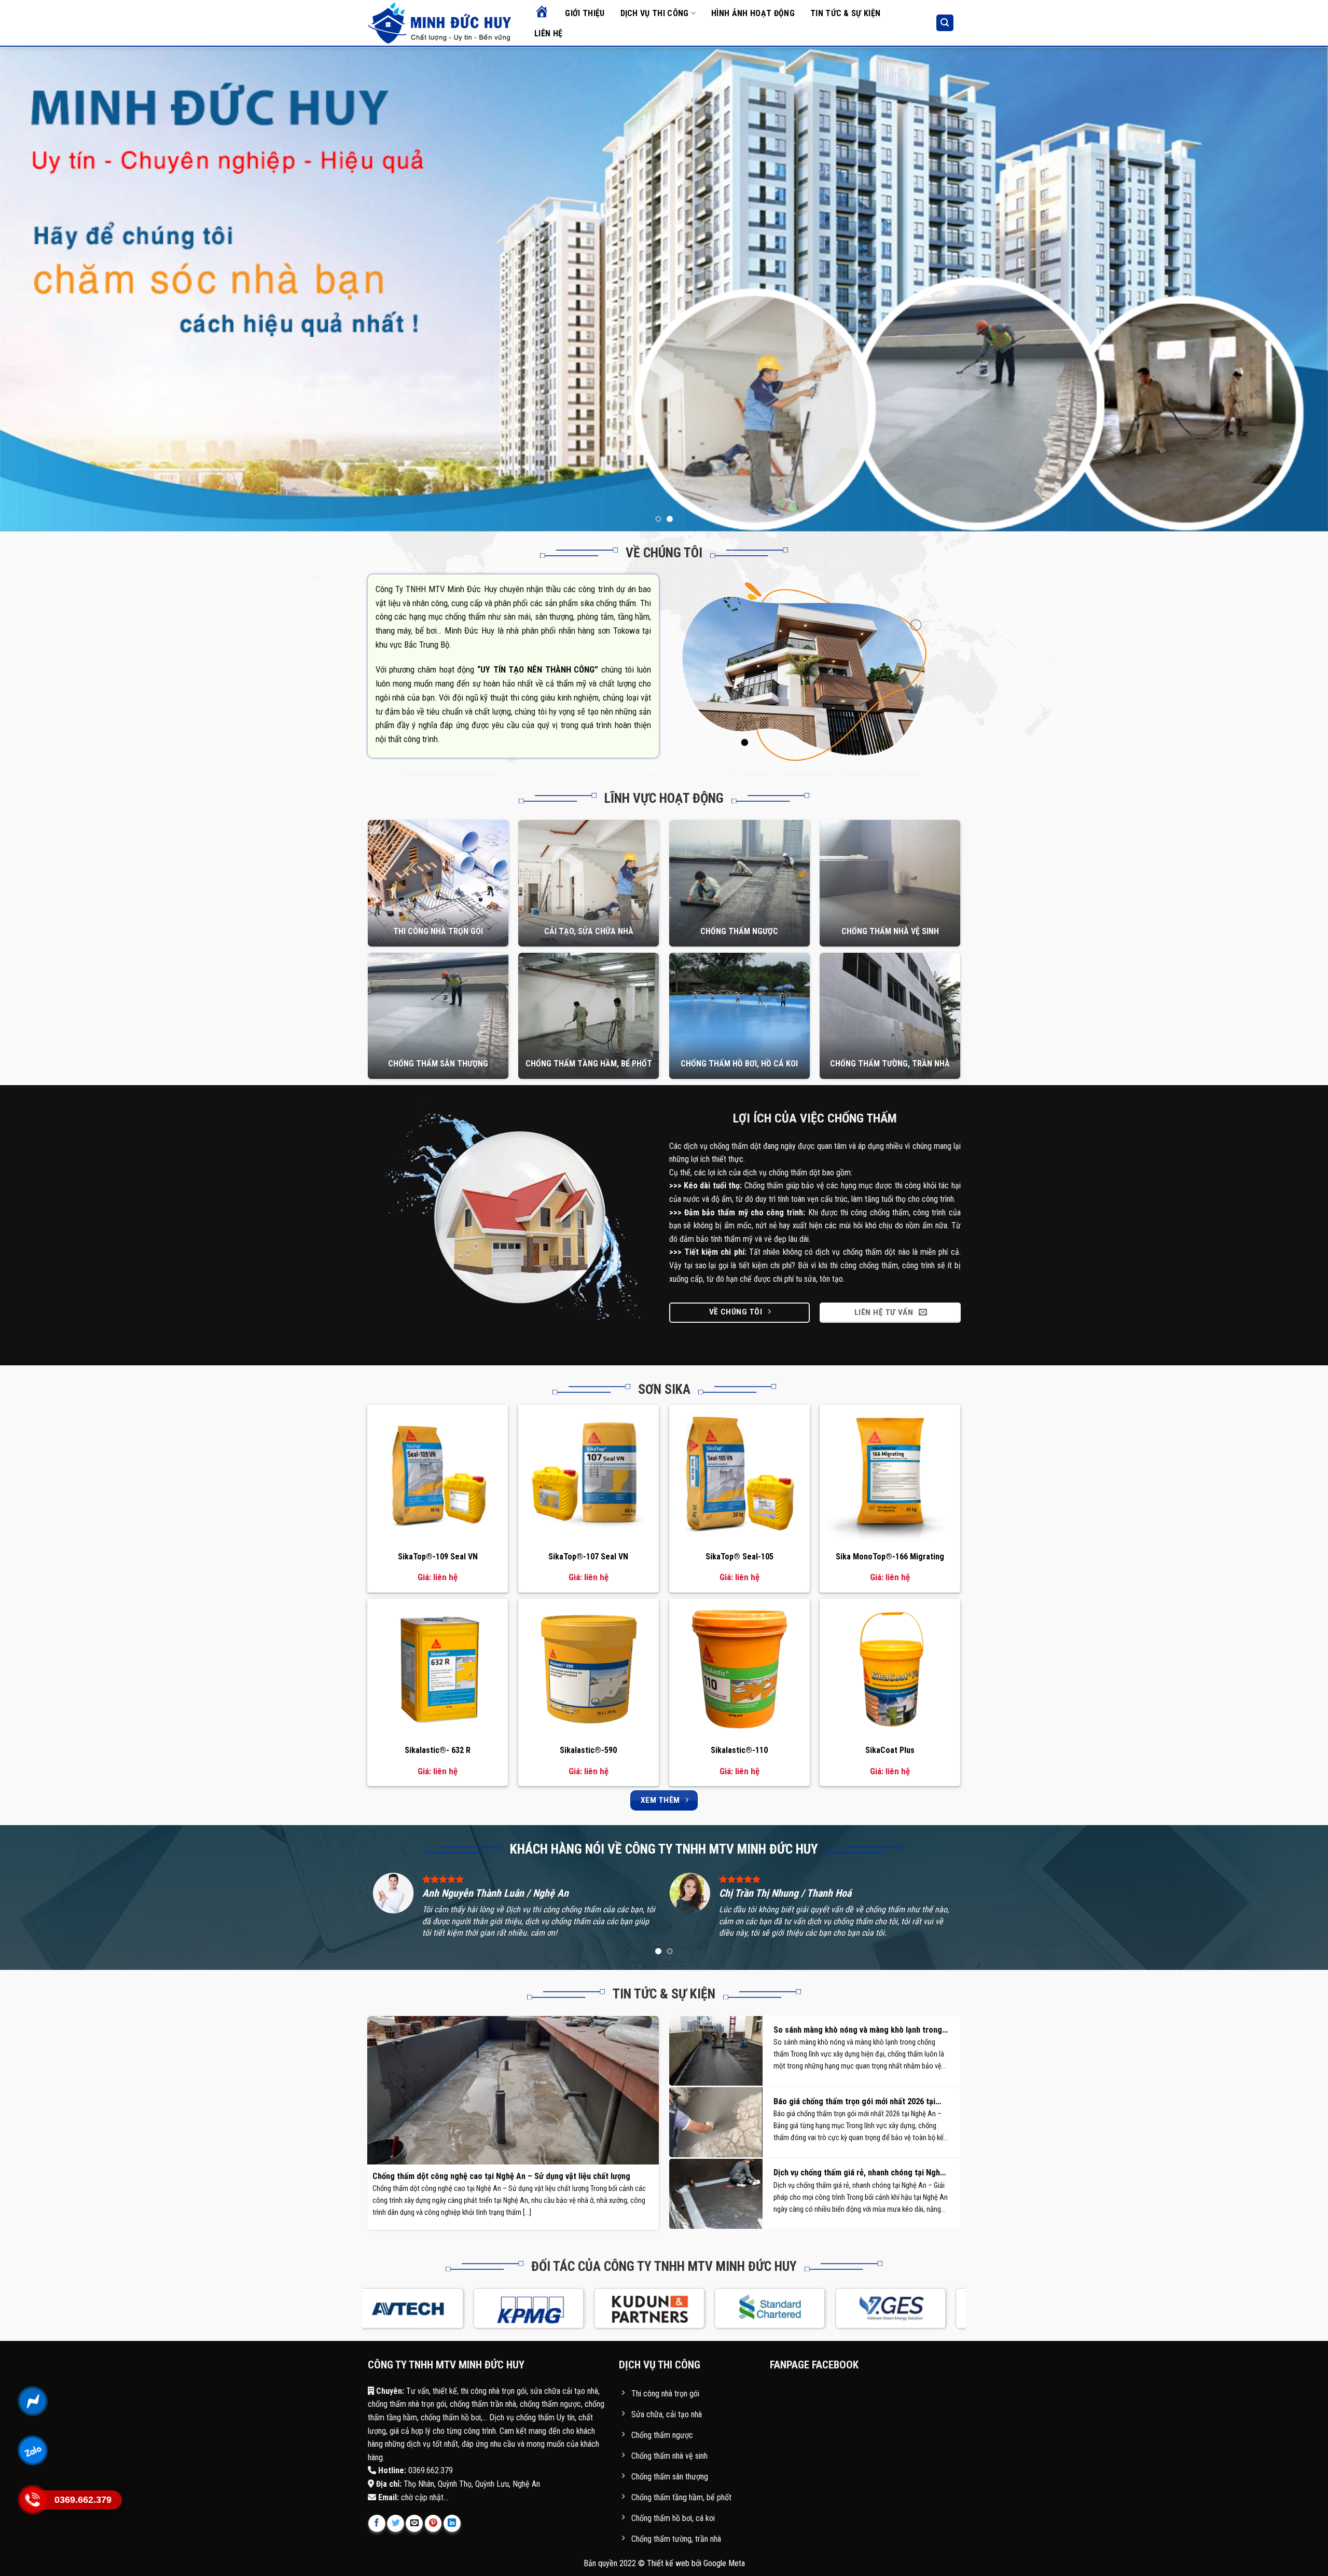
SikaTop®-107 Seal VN (588, 1557)
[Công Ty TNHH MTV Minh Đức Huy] (440, 23)
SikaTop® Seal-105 (739, 1557)
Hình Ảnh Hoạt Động (753, 13)
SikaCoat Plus (890, 1750)
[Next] (1289, 289)
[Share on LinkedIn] (452, 2523)
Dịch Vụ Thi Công (655, 13)
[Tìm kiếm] (945, 23)
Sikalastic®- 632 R (438, 1750)
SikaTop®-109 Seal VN (438, 1557)
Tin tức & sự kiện (845, 13)
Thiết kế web (668, 2563)
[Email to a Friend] (414, 2523)
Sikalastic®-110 (739, 1750)
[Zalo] (32, 2450)
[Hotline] (32, 2500)
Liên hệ (548, 33)
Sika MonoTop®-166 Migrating (890, 1557)
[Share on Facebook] (377, 2523)
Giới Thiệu (585, 13)
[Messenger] (32, 2401)
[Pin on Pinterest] (433, 2523)
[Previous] (39, 289)
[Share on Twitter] (396, 2523)
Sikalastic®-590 (588, 1750)
